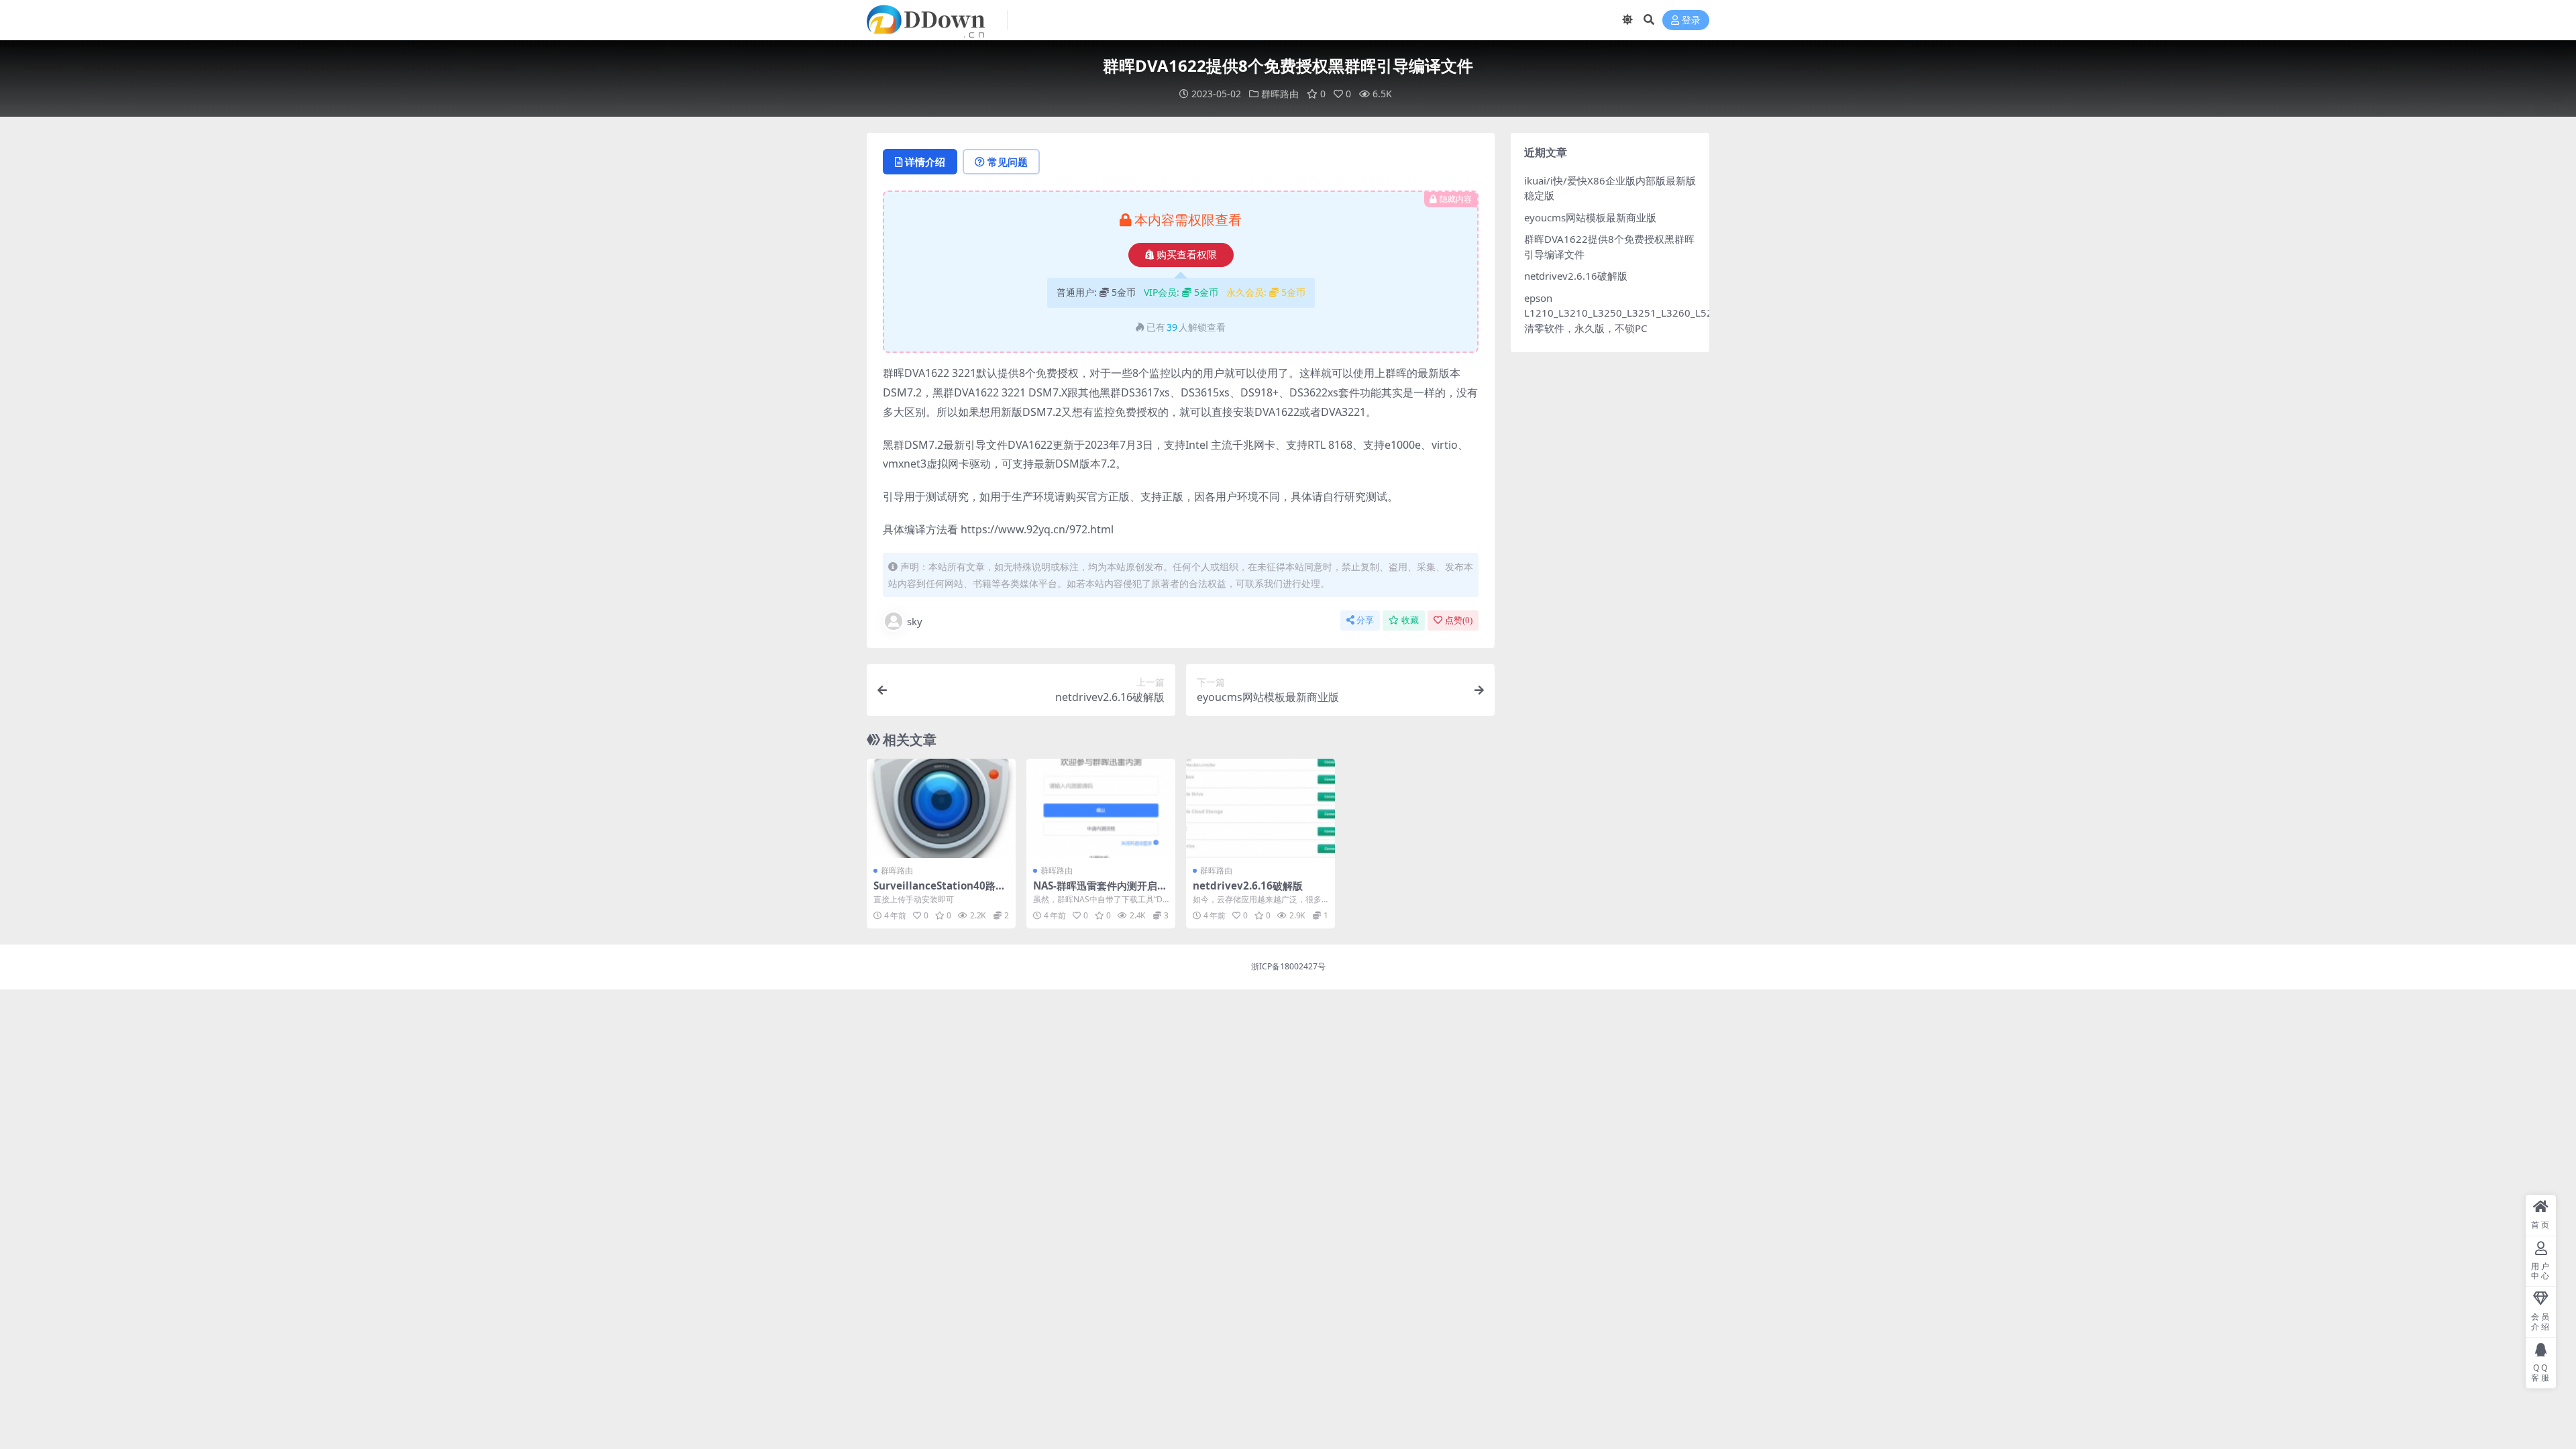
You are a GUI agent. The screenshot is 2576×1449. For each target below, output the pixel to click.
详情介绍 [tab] (925, 162)
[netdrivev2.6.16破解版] (1260, 808)
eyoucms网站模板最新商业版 (1590, 217)
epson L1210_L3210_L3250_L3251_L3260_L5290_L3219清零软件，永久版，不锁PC (1642, 313)
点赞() (1459, 620)
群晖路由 (1280, 94)
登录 (1691, 20)
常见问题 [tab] (1008, 162)
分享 (1365, 620)
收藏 (1410, 620)
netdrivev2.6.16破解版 (1248, 885)
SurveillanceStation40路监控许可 (940, 892)
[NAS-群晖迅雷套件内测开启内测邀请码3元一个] (1101, 808)
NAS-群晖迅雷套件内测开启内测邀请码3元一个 (1100, 892)
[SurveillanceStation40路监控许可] (941, 808)
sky (915, 621)
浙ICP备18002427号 (1288, 966)
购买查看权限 (1187, 255)
